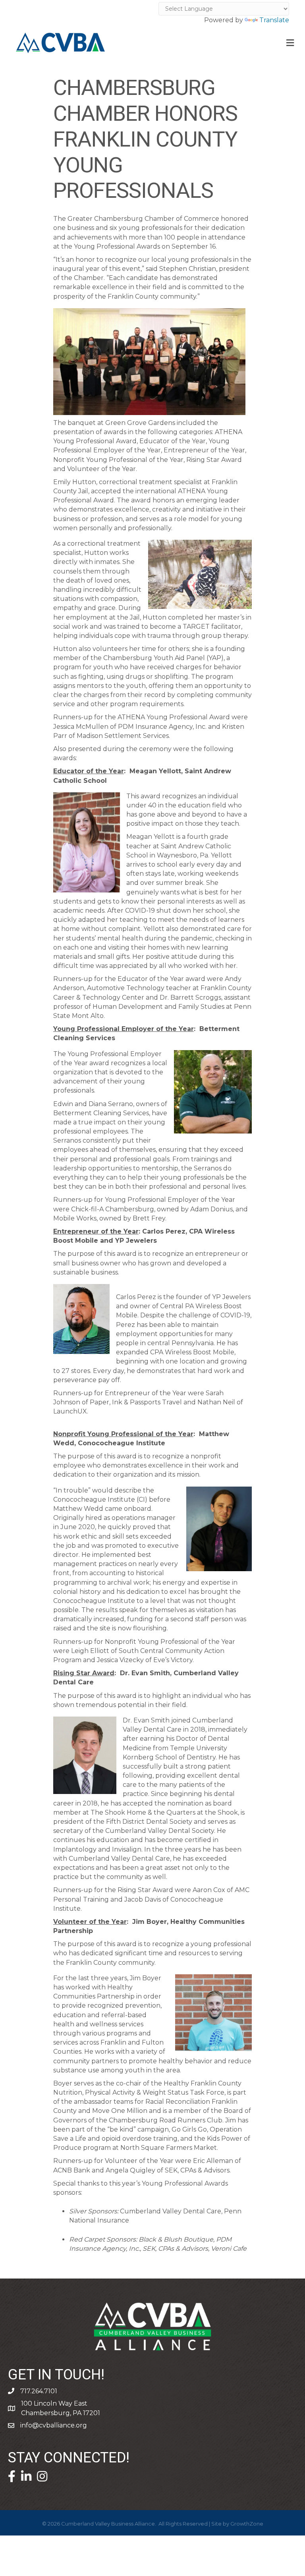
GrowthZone (247, 2524)
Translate (274, 20)
